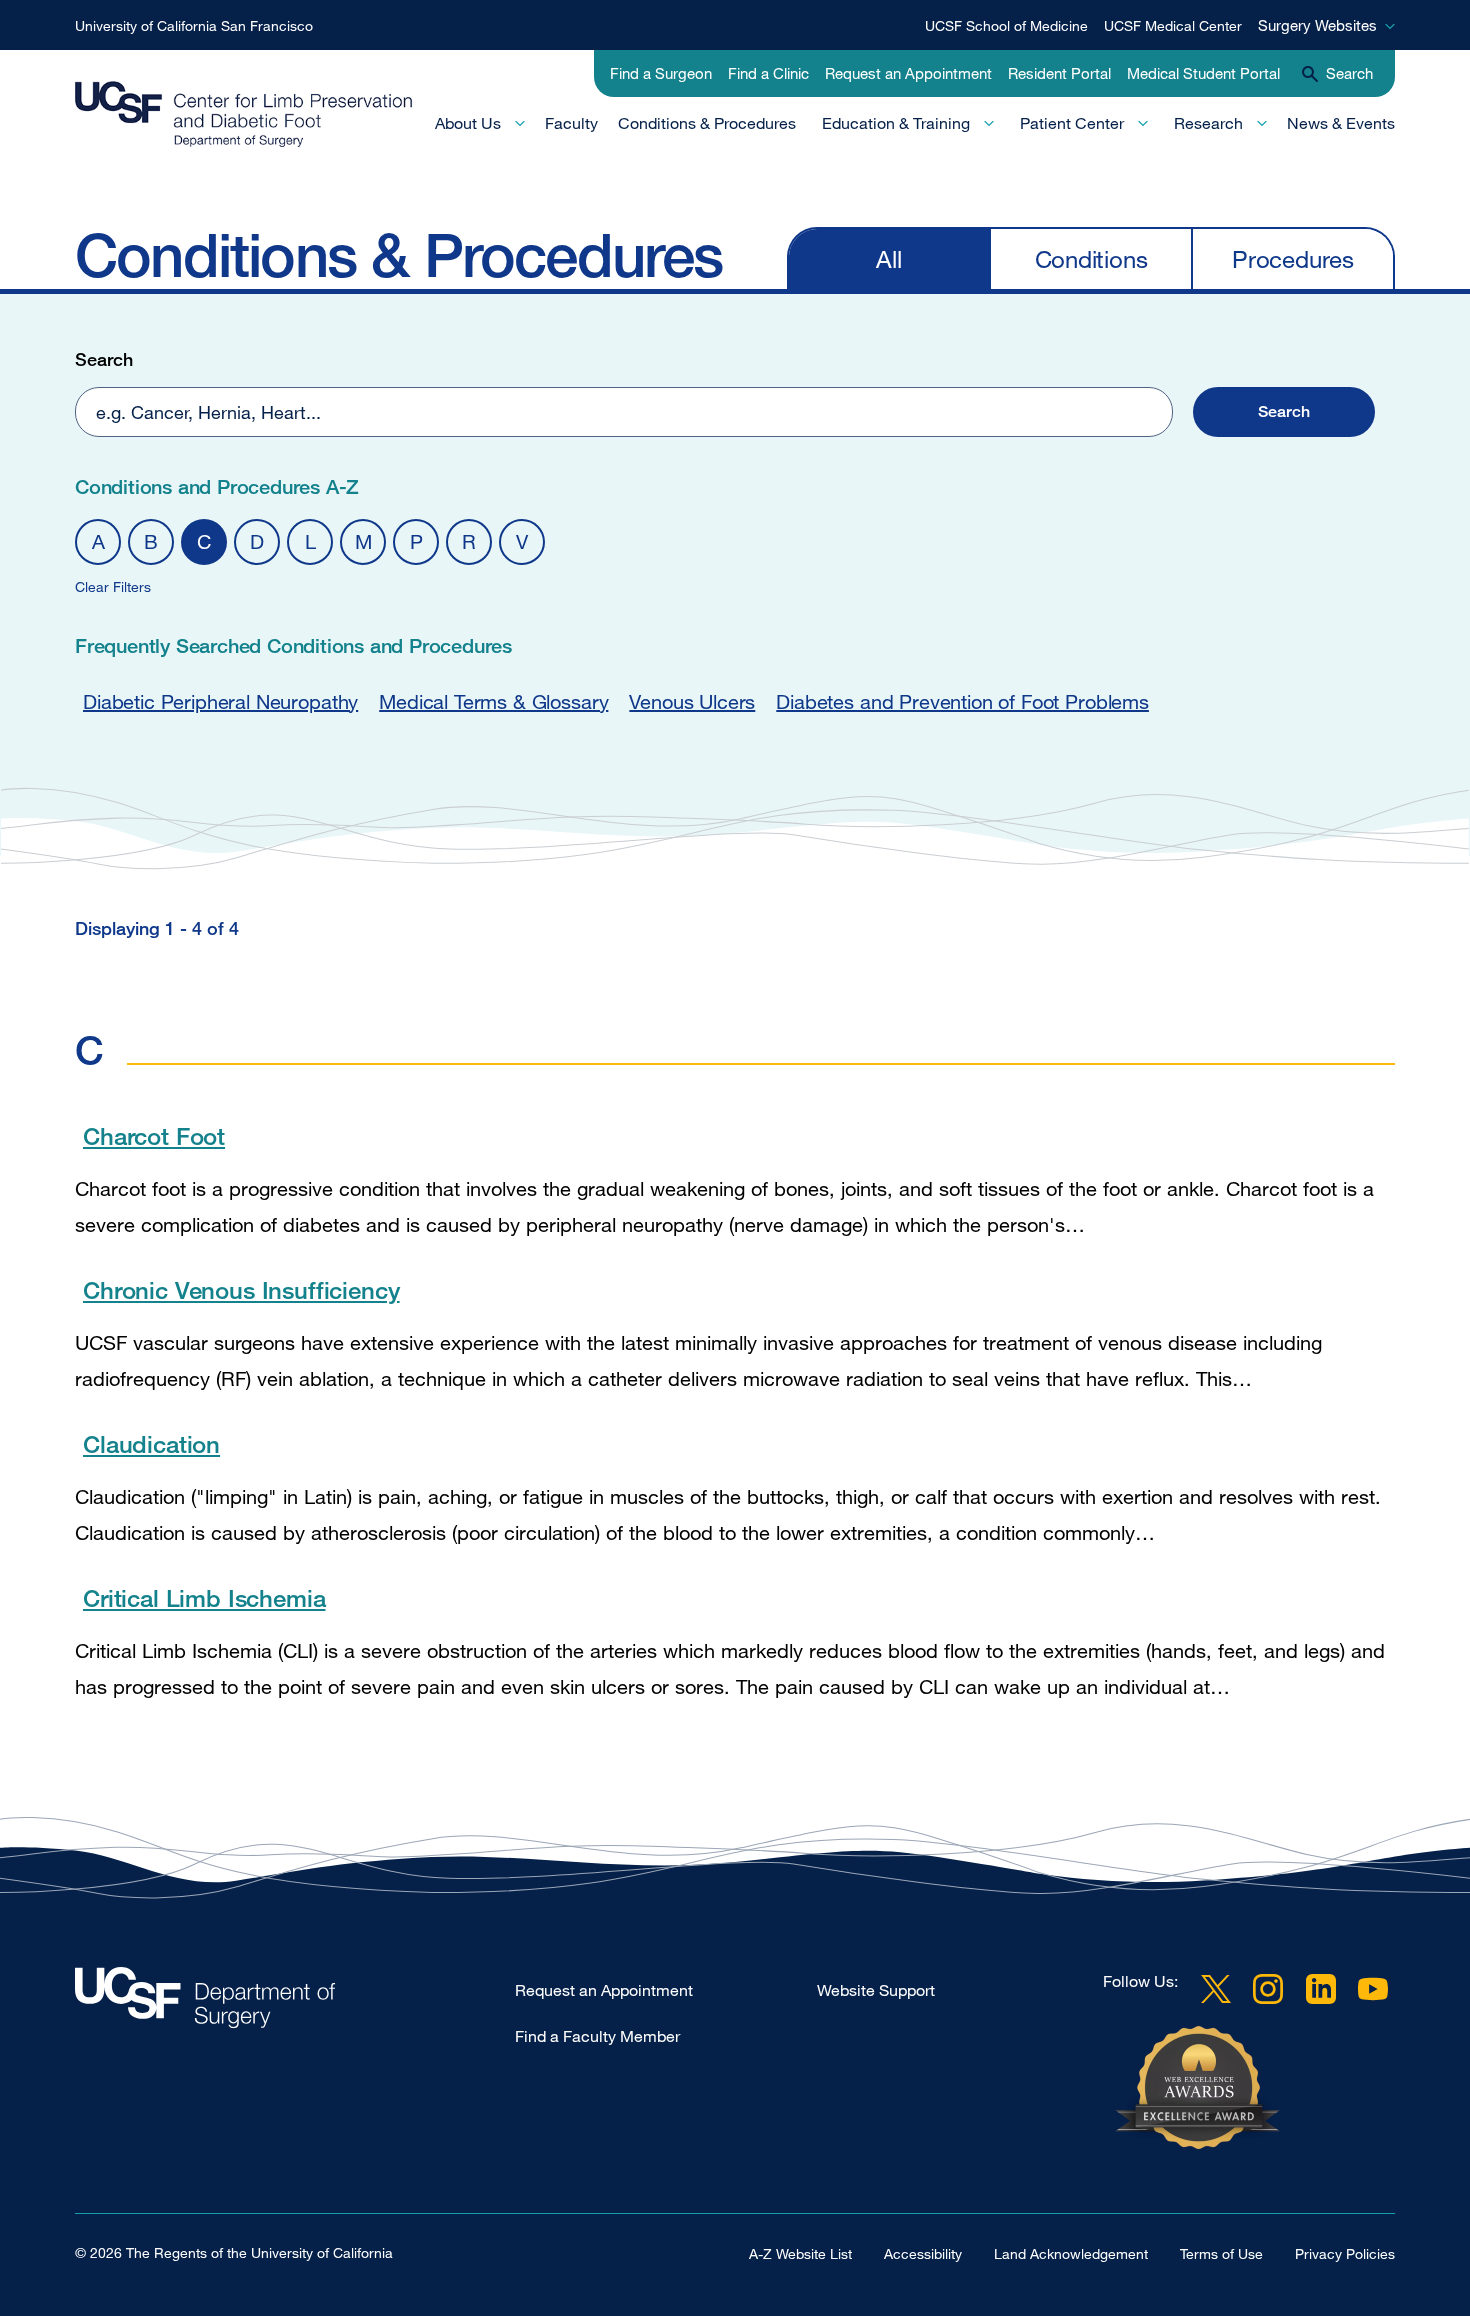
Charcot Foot (154, 1135)
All (888, 258)
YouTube (1373, 1989)
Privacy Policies (1345, 2253)
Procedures (1293, 258)
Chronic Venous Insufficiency (241, 1289)
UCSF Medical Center (1173, 25)
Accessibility (923, 2253)
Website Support (876, 1990)
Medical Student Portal (1203, 73)
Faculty (571, 123)
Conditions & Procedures (707, 123)
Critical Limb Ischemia (204, 1597)
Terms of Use (1221, 2253)
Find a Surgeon (661, 73)
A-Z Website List (800, 2253)
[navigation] (1091, 258)
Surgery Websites (1317, 25)
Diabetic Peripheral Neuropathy (220, 701)
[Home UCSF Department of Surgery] (295, 2002)
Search (104, 359)
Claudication (151, 1443)
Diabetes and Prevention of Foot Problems (962, 701)
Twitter (1216, 1989)
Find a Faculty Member (597, 2036)
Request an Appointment (908, 73)
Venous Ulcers (692, 701)
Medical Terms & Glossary (493, 701)
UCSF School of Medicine (1006, 25)
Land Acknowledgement (1071, 2253)
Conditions (1091, 258)
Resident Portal (1059, 73)
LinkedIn (1321, 1989)
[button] (1284, 412)
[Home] (244, 114)
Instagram (1268, 1989)
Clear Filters (113, 586)
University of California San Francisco (194, 25)
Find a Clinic (768, 73)
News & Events (1341, 123)
